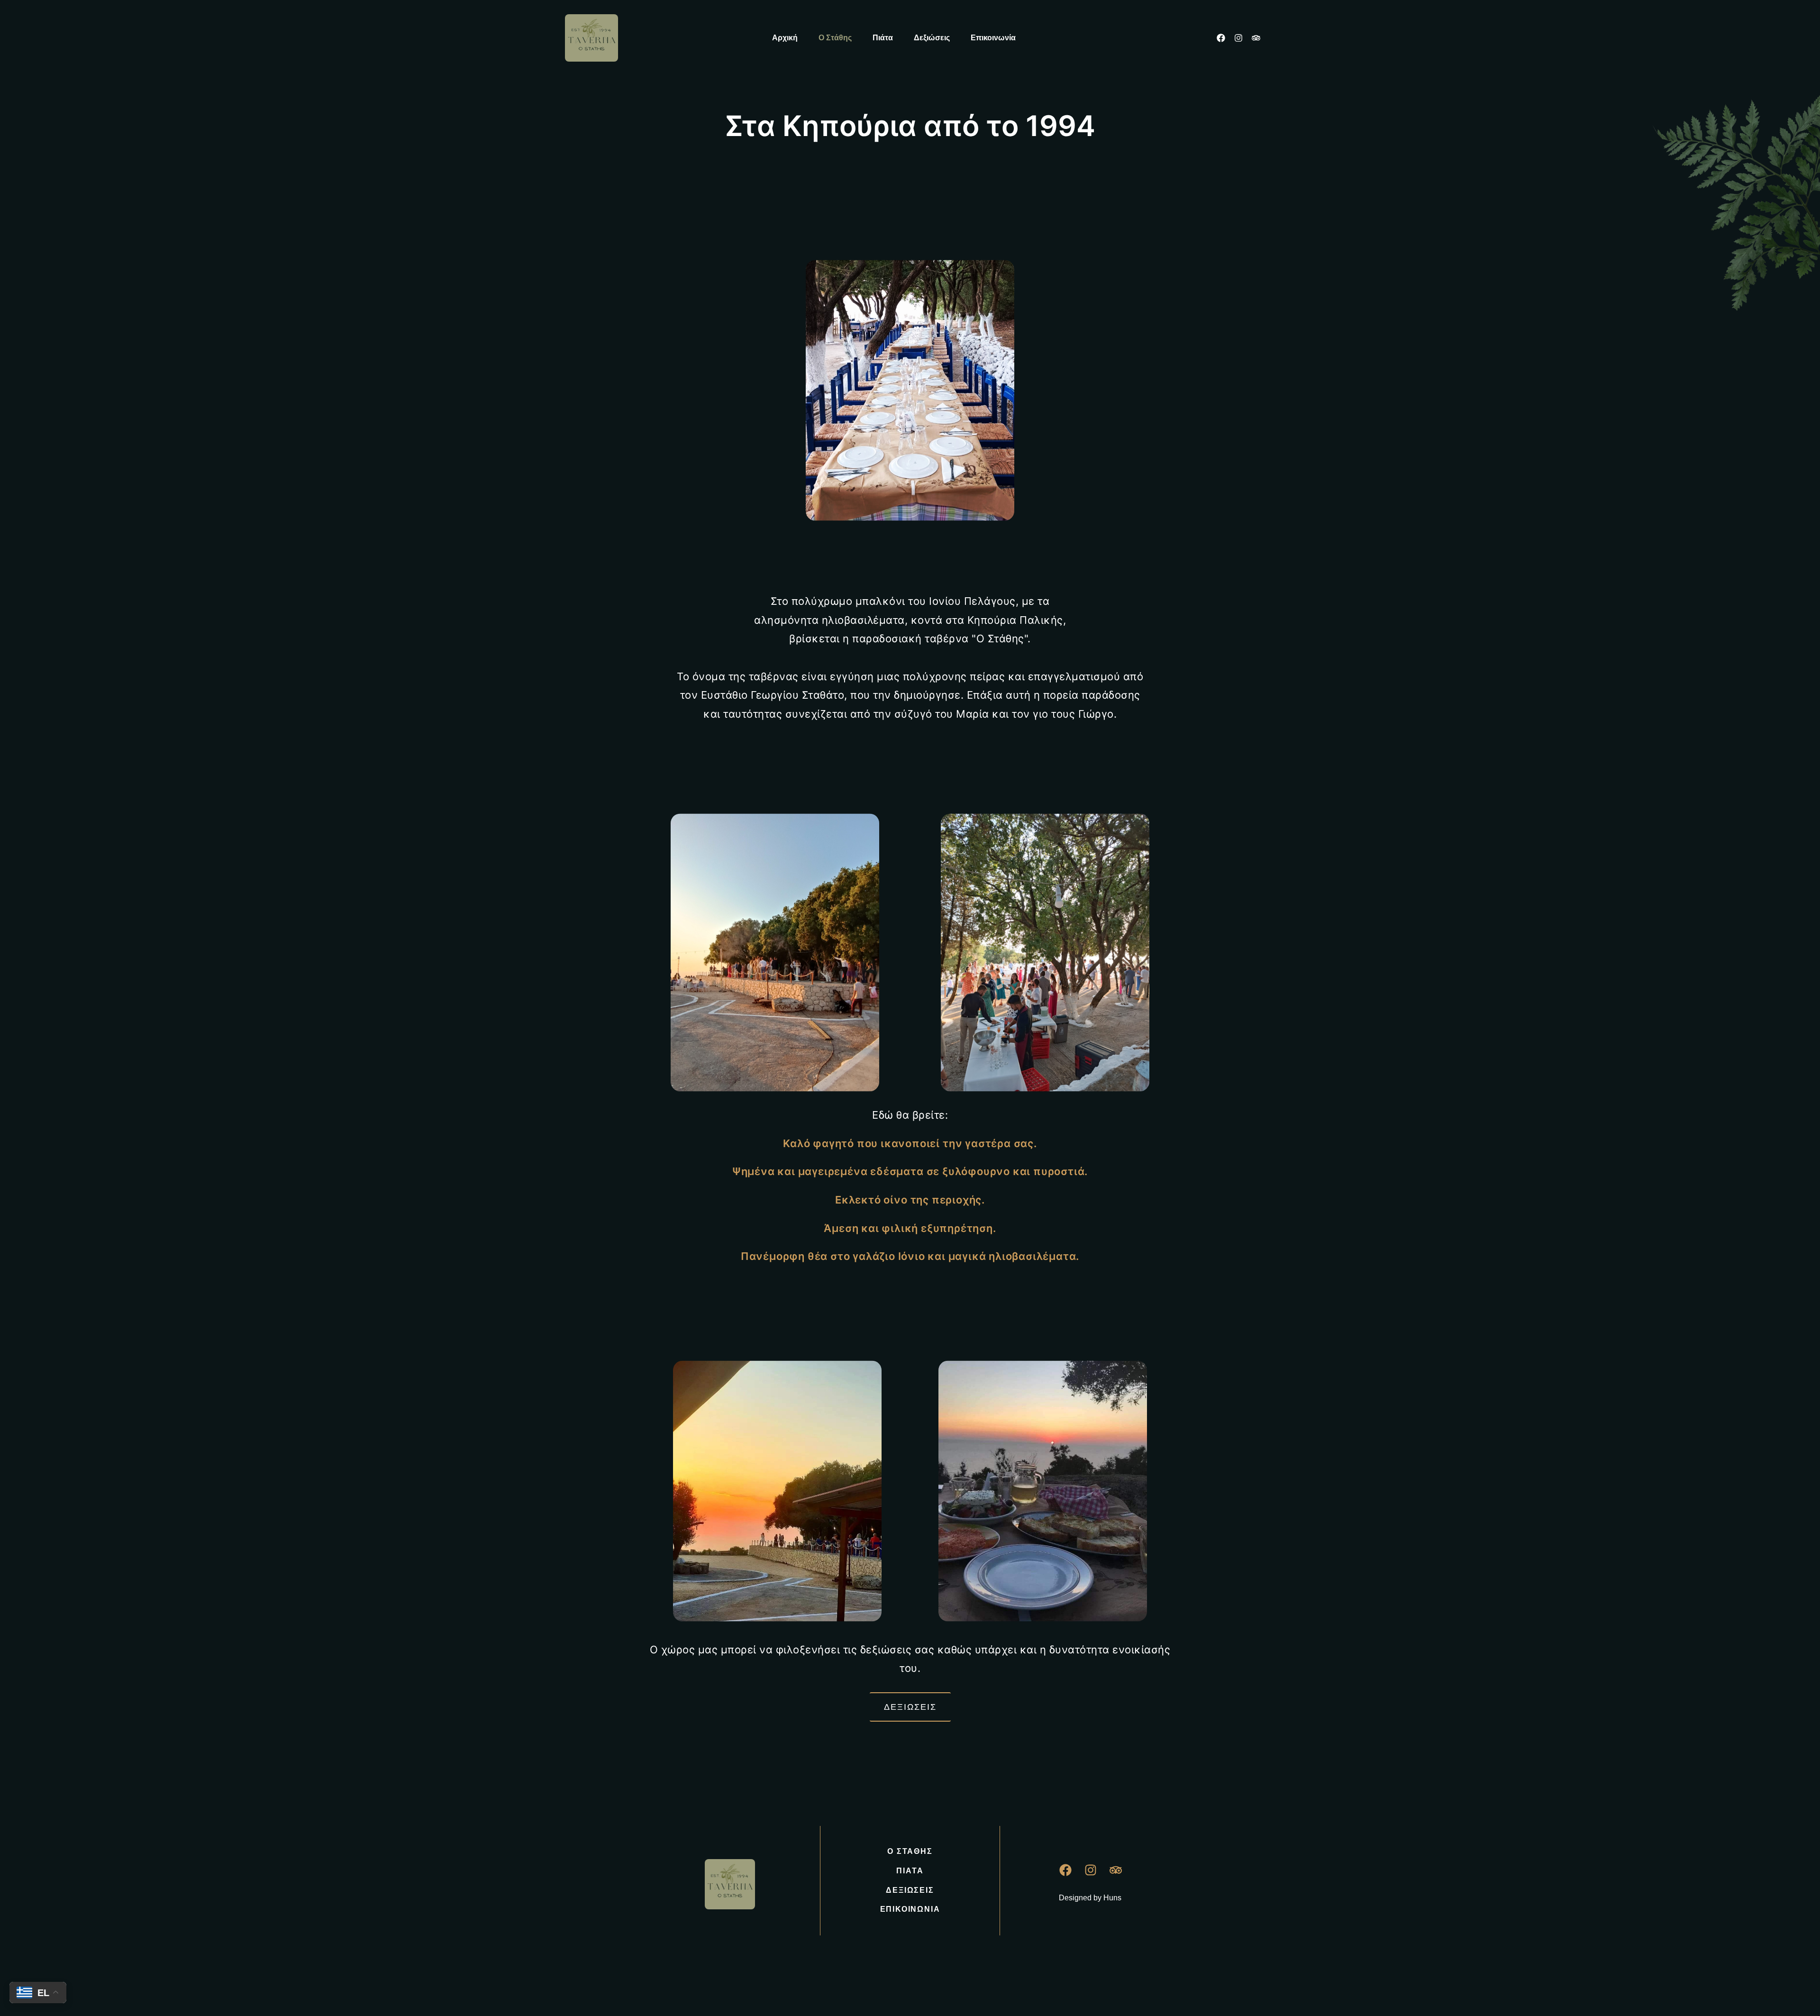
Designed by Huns (1090, 1898)
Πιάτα (883, 38)
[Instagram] (1238, 38)
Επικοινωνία (993, 38)
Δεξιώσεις (932, 38)
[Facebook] (1221, 38)
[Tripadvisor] (1256, 38)
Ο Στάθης (835, 38)
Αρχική (785, 38)
